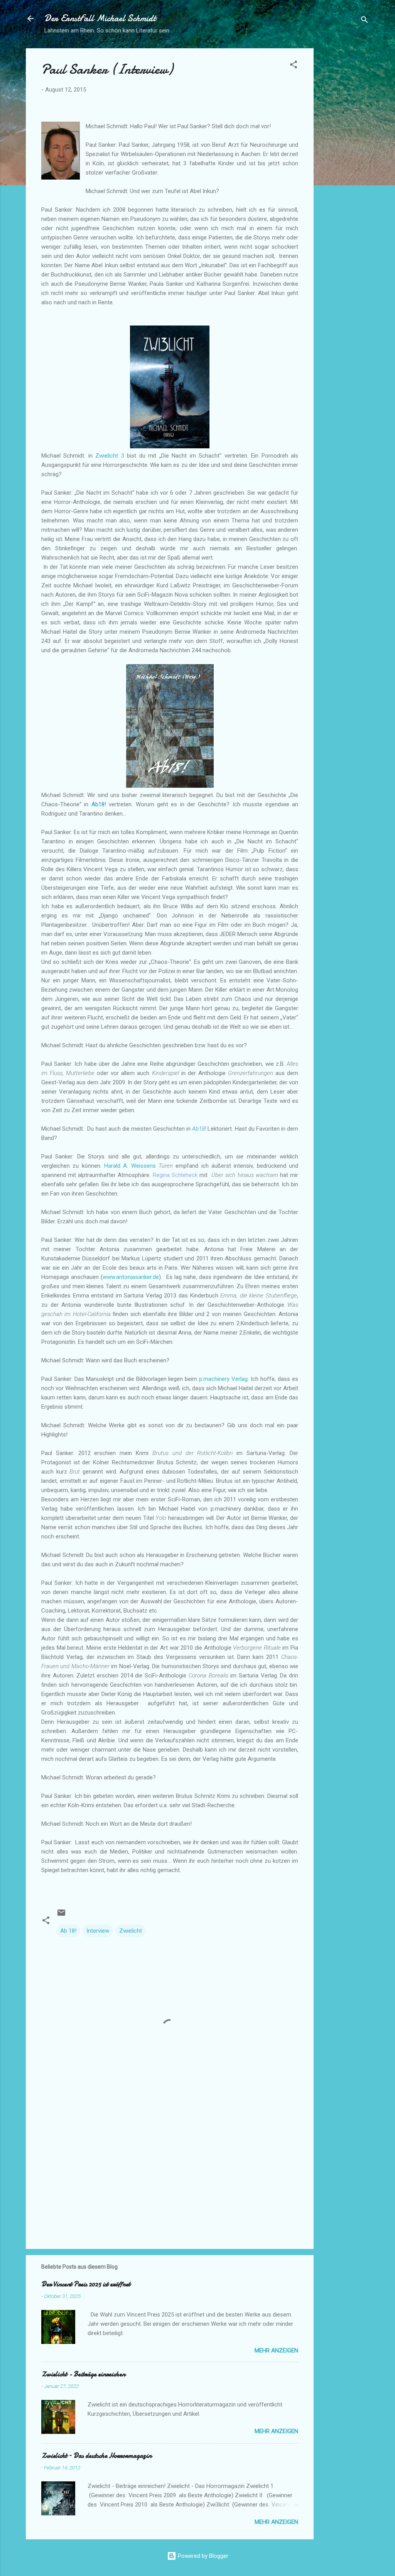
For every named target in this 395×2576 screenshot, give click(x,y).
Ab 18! (68, 1931)
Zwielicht (131, 1931)
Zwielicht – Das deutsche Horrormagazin (96, 2456)
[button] (294, 66)
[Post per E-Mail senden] (61, 1915)
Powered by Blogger (202, 2556)
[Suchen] (365, 21)
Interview (98, 1931)
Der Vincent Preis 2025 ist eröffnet (86, 2284)
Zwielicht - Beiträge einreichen (83, 2374)
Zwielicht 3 (110, 456)
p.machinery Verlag (223, 1379)
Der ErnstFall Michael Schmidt (100, 18)
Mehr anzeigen (276, 2350)
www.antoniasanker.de (131, 1277)
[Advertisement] (344, 164)
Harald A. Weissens (130, 1166)
